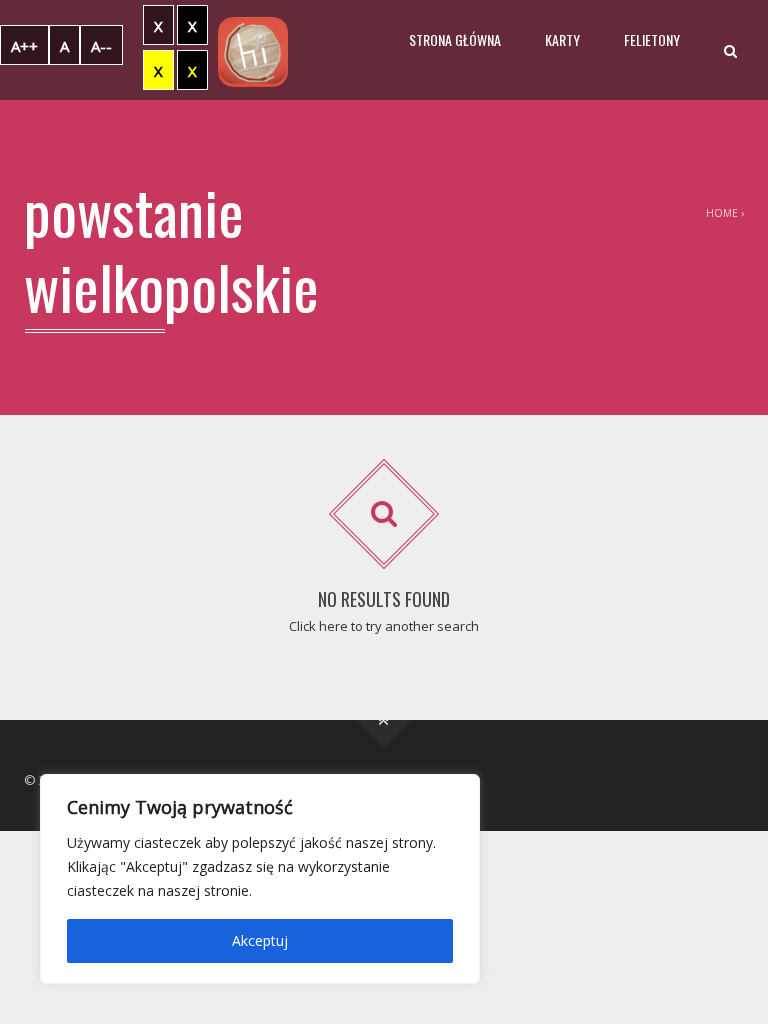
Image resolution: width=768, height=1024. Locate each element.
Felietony (652, 39)
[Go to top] (384, 720)
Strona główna (455, 39)
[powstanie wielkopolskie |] (253, 50)
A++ (24, 46)
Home (722, 213)
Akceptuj (260, 940)
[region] (260, 879)
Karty (562, 39)
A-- (101, 46)
